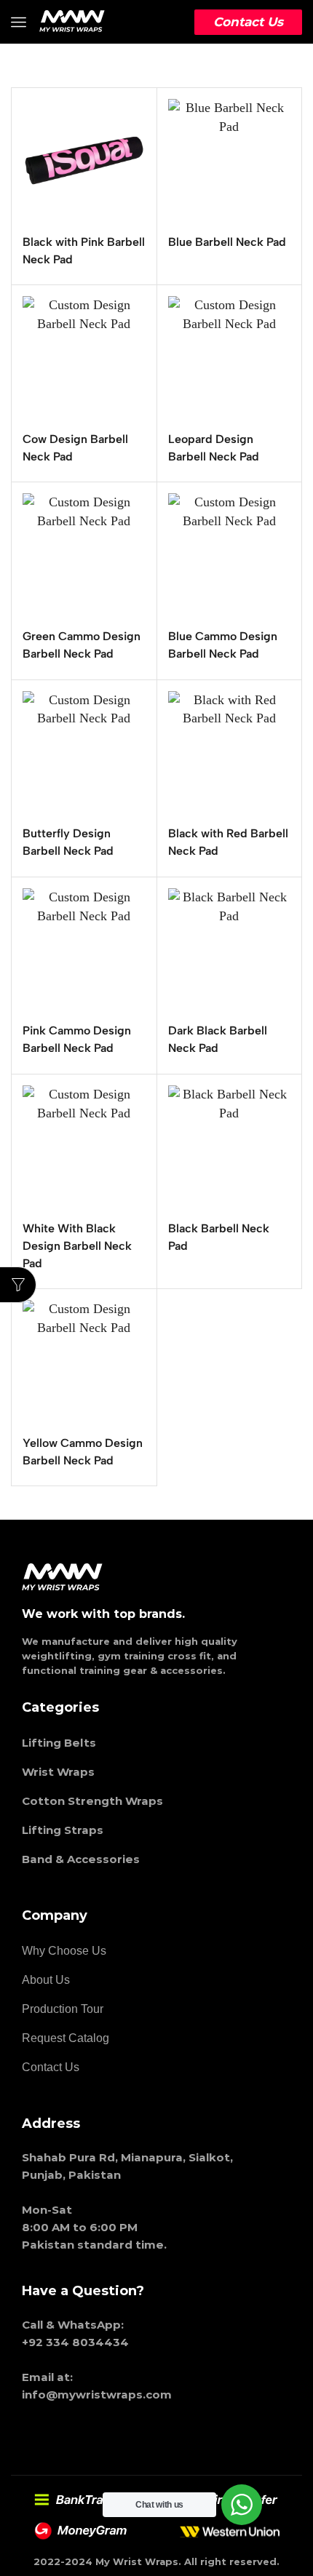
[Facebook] (85, 2433)
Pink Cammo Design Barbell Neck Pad (77, 1039)
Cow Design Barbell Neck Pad (75, 448)
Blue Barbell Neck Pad (227, 242)
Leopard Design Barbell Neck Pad (214, 448)
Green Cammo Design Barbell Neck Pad (82, 645)
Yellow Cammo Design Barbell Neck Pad (83, 1452)
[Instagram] (40, 2433)
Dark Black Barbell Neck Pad (218, 1039)
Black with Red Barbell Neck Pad (228, 842)
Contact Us (248, 22)
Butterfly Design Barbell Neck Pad (68, 842)
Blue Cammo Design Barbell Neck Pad (223, 645)
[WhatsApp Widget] (242, 2505)
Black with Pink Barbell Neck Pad (84, 251)
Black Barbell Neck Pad (219, 1237)
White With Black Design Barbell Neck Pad (77, 1246)
